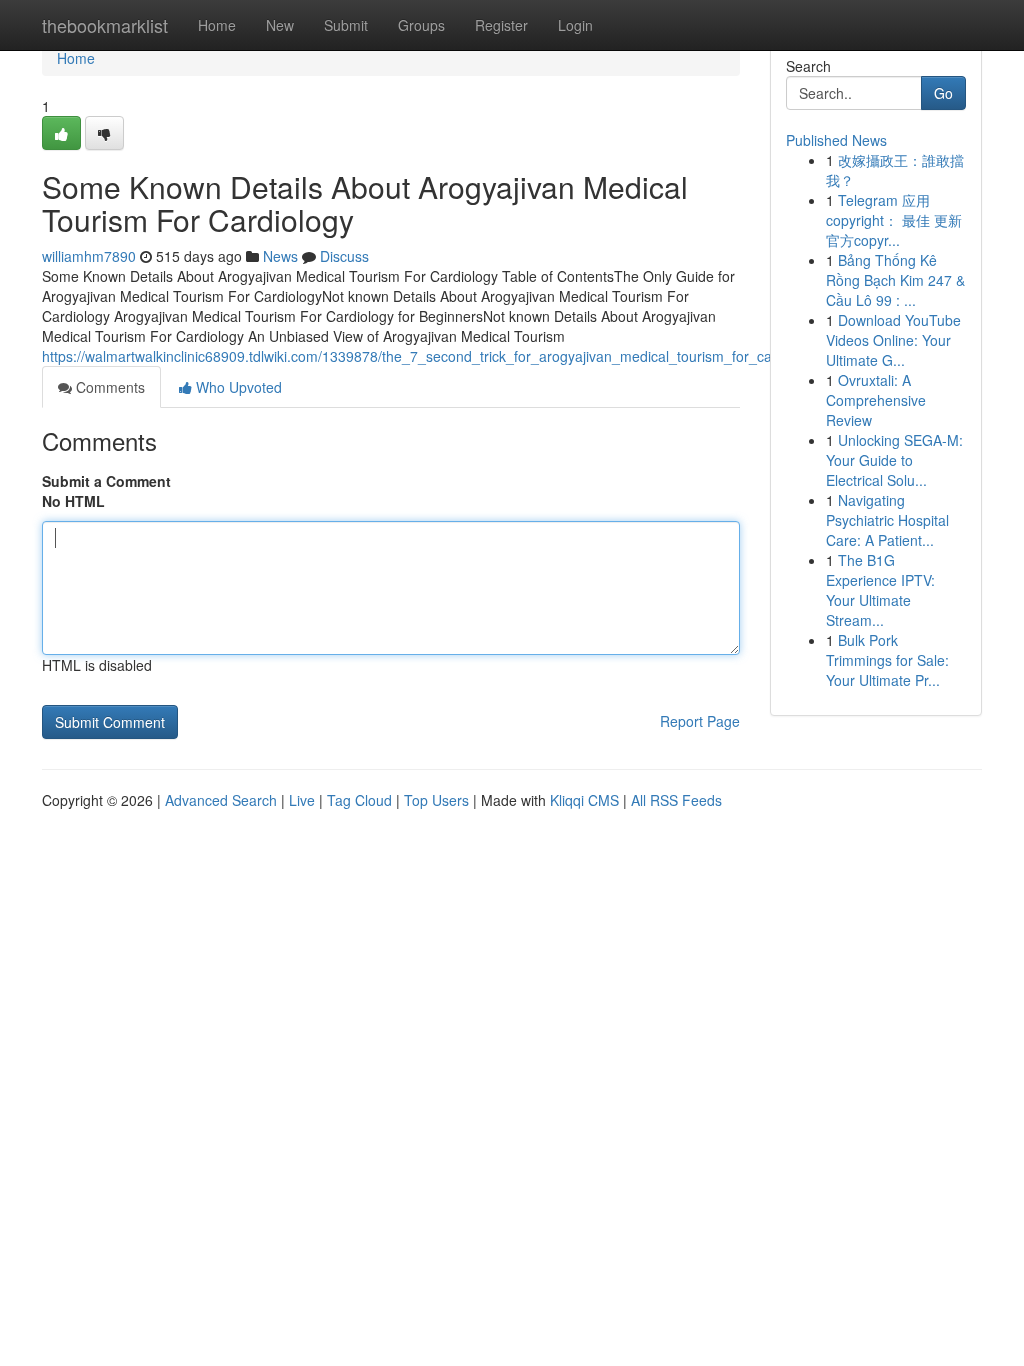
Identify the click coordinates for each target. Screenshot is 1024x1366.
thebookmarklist (105, 25)
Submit (346, 25)
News (280, 256)
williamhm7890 (89, 256)
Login (575, 25)
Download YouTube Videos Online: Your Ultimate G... (893, 340)
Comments (108, 387)
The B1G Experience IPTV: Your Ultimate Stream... (880, 590)
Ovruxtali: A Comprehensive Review (876, 400)
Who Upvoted (237, 387)
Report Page (700, 721)
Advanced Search (221, 800)
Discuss (344, 256)
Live (302, 800)
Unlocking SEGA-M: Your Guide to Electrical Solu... (894, 460)
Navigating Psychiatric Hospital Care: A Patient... (887, 520)
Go (943, 93)
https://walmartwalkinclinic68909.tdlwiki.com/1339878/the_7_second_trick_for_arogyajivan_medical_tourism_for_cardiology (432, 356)
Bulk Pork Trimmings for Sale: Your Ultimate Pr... (887, 660)
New (280, 25)
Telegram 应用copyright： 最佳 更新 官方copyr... (894, 220)
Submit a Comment (106, 481)
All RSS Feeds (676, 800)
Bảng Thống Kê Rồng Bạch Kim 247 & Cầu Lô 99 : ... (895, 280)
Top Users (436, 800)
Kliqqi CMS (584, 800)
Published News (836, 140)
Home (217, 25)
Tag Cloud (359, 800)
